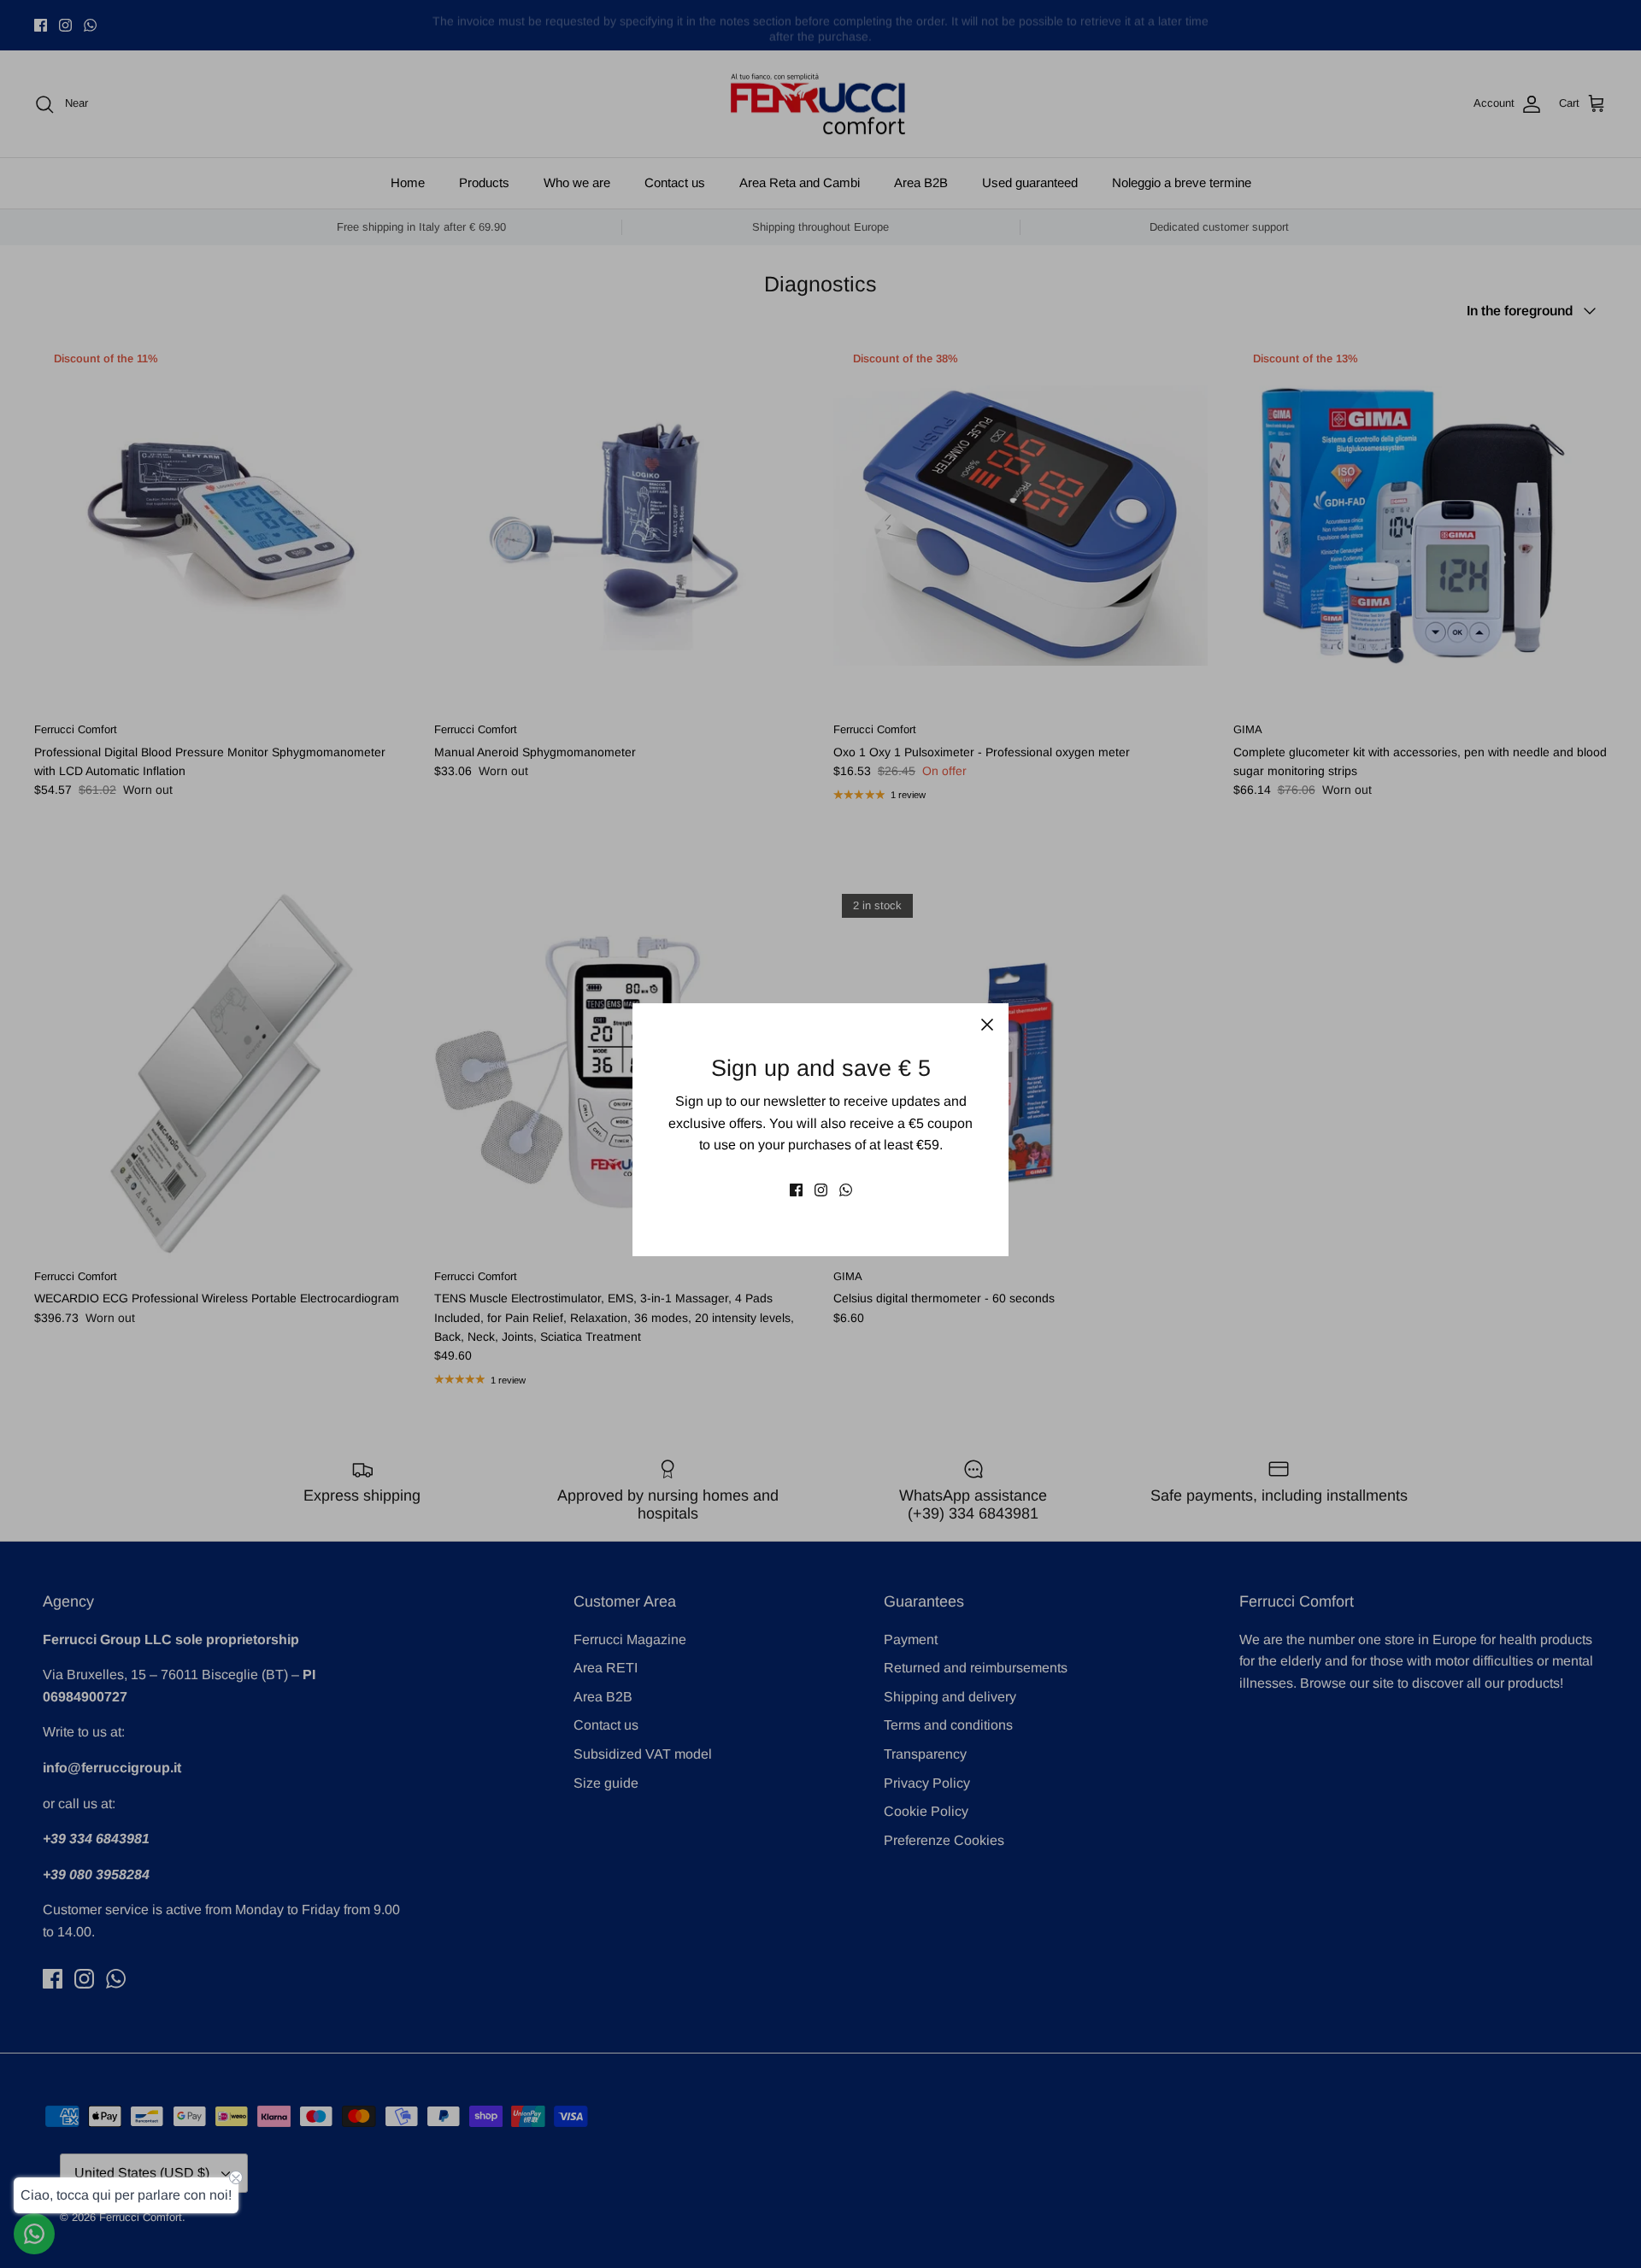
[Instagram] (821, 1190)
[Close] (987, 1025)
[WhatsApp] (846, 1190)
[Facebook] (796, 1190)
